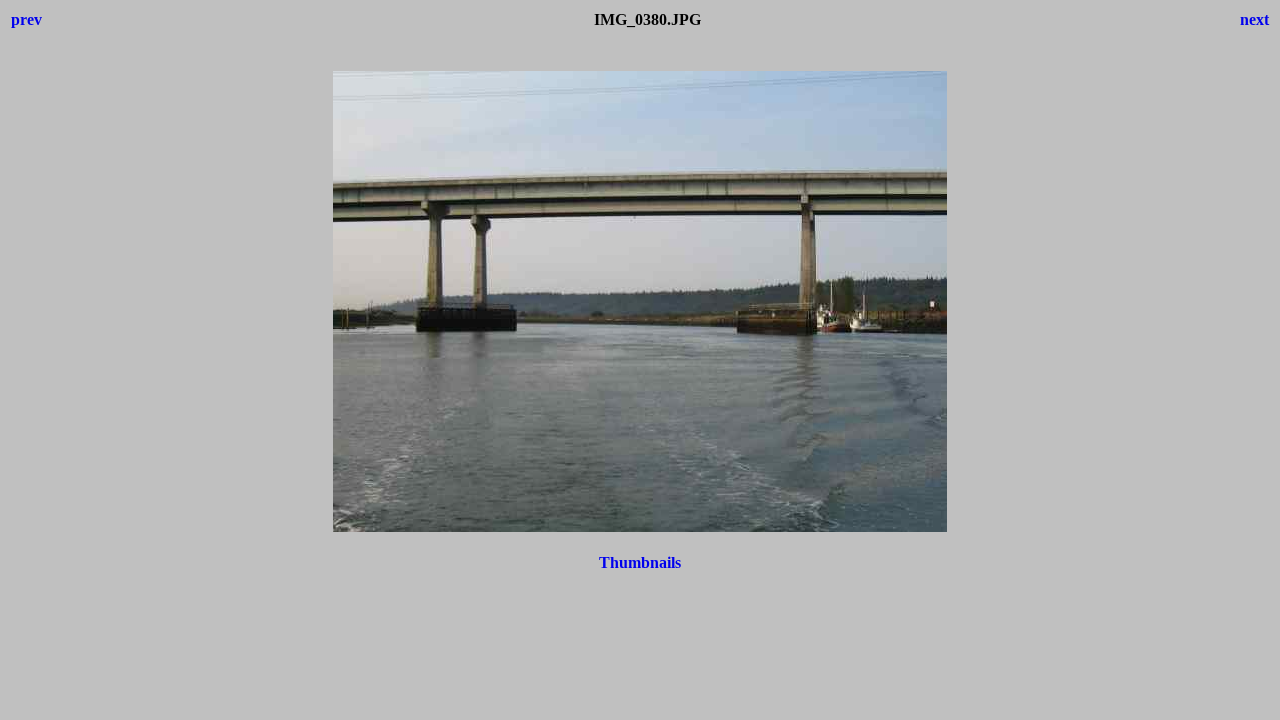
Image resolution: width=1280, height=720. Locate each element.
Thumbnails (640, 562)
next (1254, 19)
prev (26, 19)
